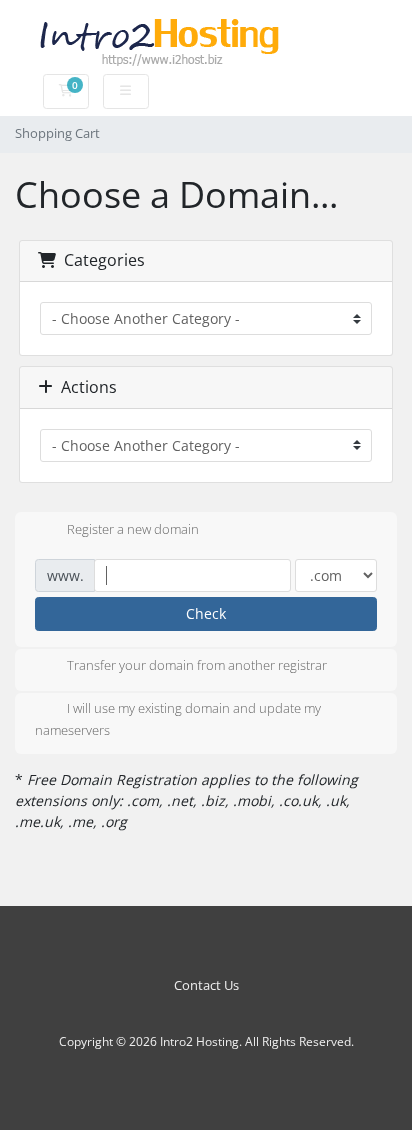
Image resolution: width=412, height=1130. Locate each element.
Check (206, 613)
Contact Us (206, 985)
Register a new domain (133, 529)
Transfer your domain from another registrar (197, 666)
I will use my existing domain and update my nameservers (178, 720)
